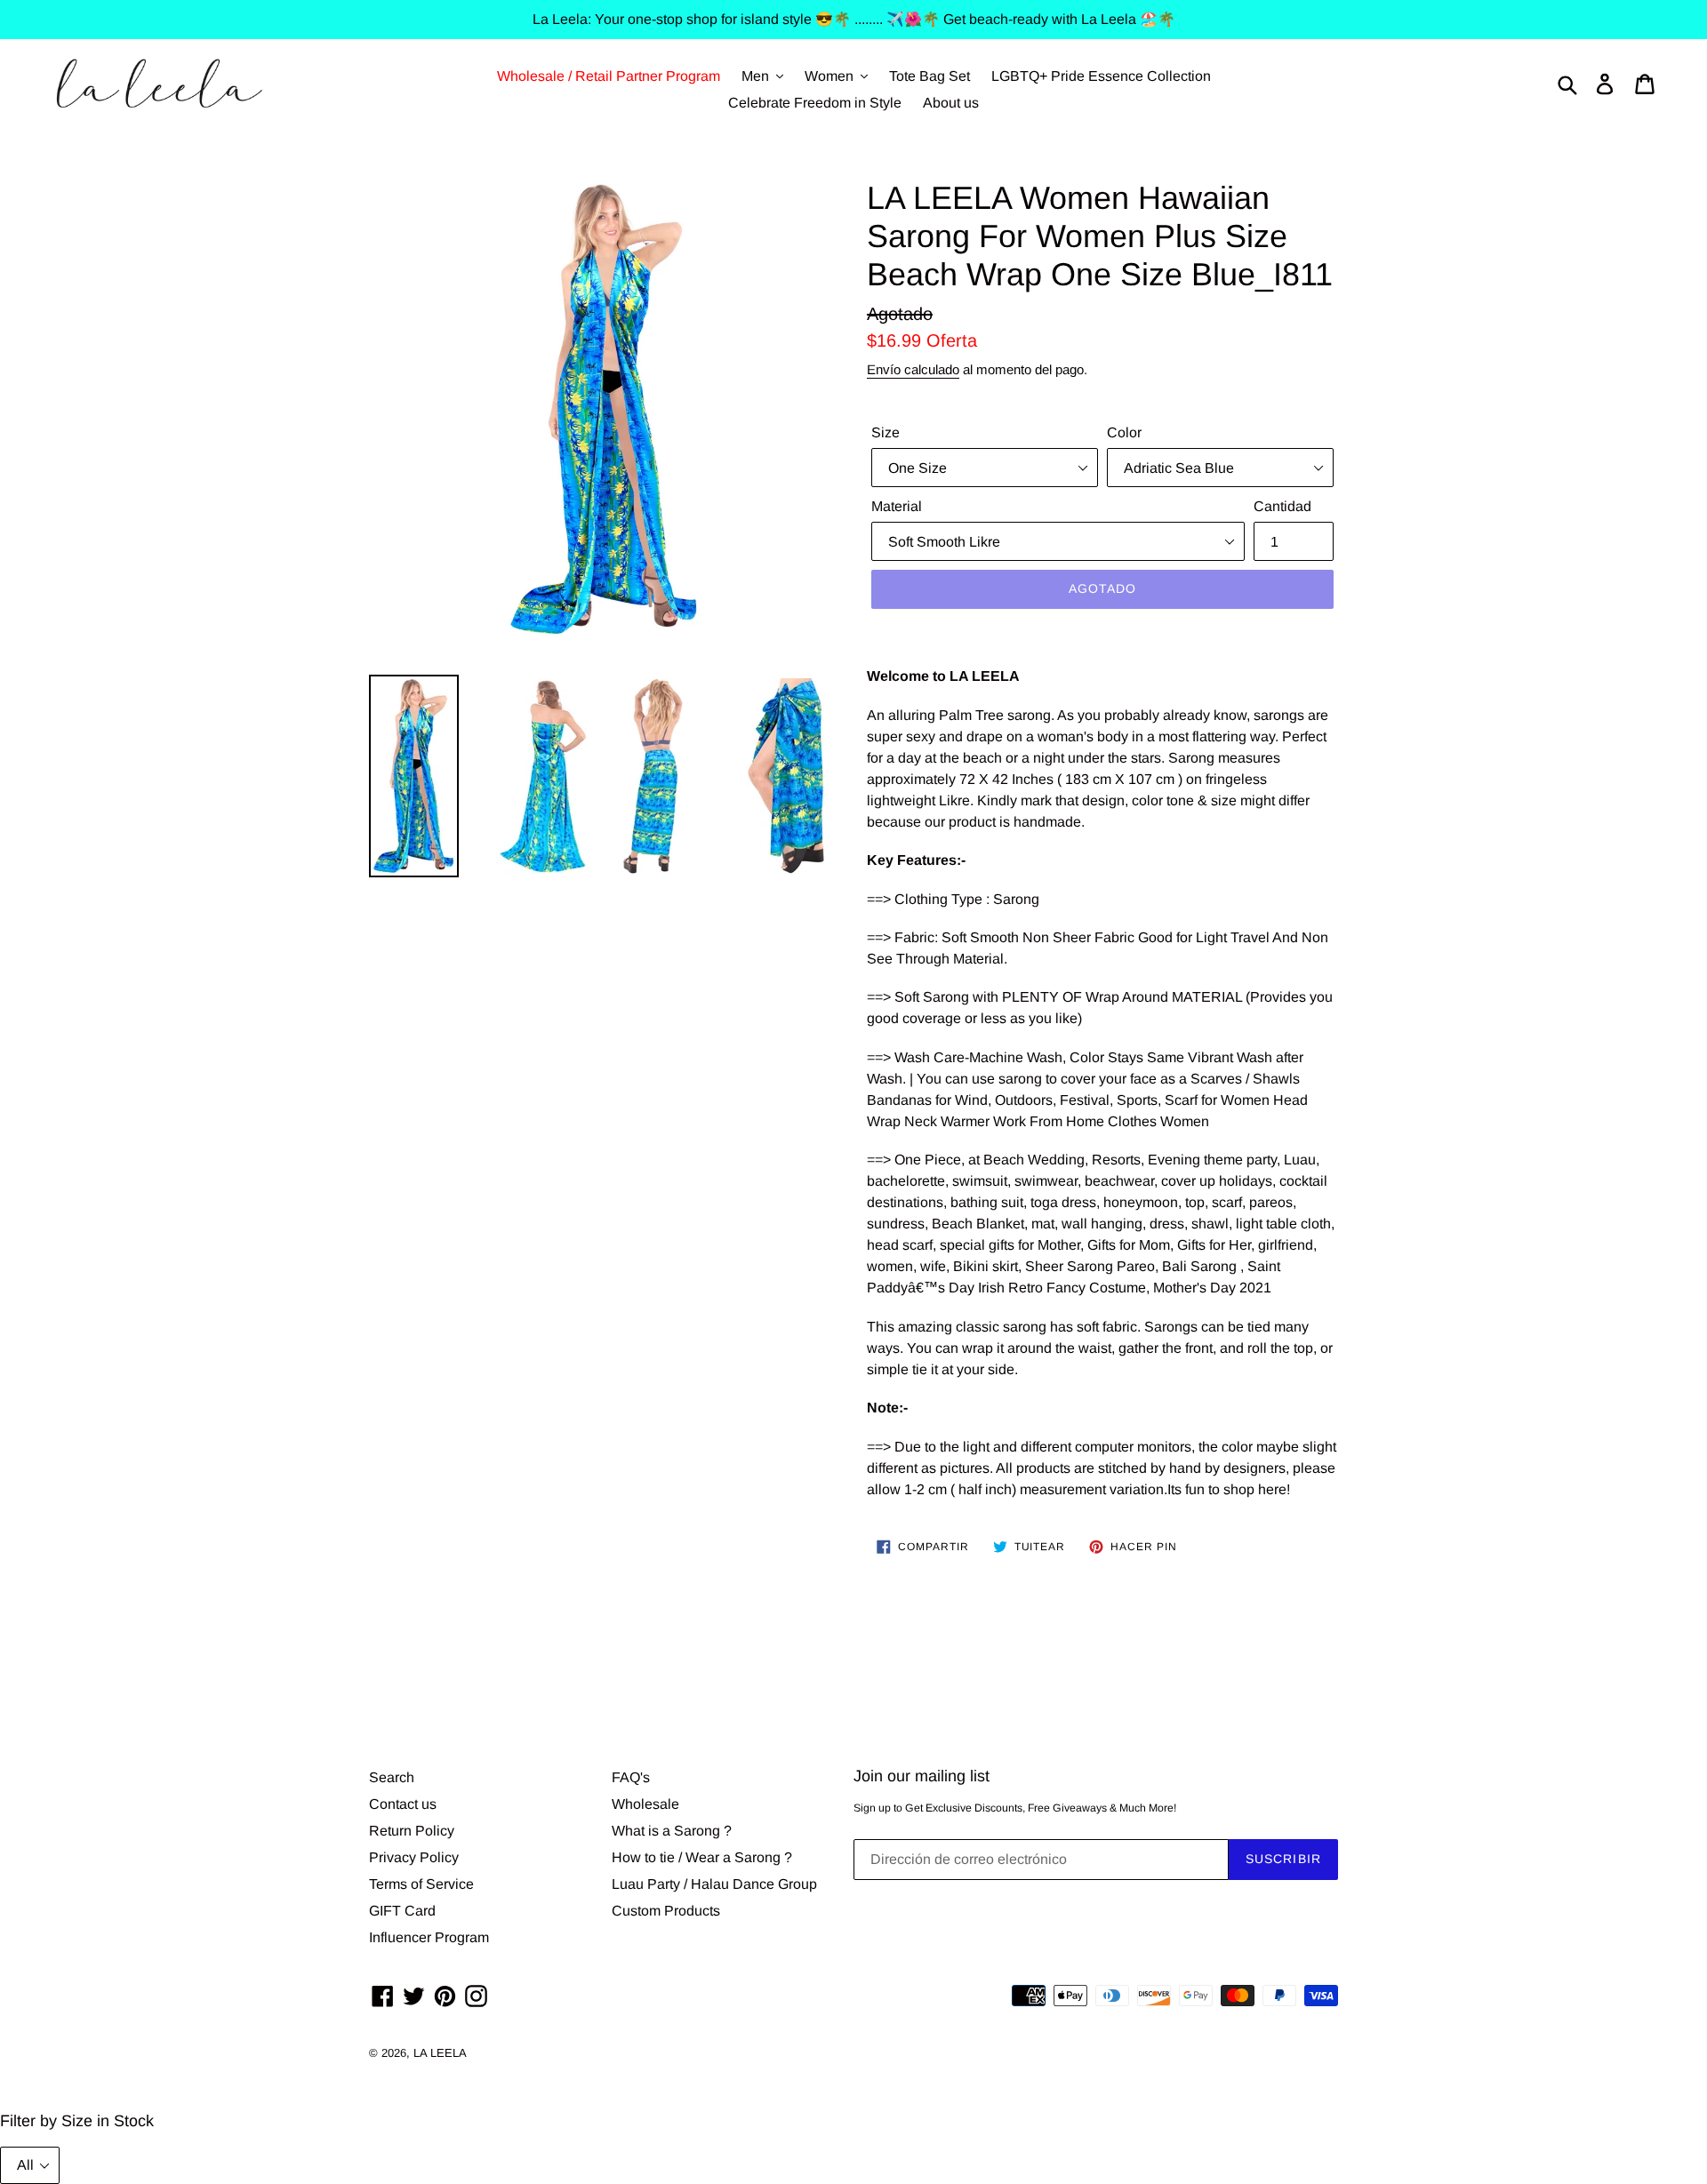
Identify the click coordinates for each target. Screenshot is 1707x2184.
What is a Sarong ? (672, 1831)
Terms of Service (421, 1884)
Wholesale (645, 1804)
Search (392, 1777)
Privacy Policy (414, 1857)
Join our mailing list (922, 1776)
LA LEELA (440, 2053)
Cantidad (1282, 506)
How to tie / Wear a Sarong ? (702, 1857)
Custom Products (666, 1911)
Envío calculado (913, 369)
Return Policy (412, 1831)
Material (897, 506)
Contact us (403, 1804)
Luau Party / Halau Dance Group (714, 1884)
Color (1124, 432)
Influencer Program (429, 1937)
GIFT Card (402, 1911)
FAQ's (631, 1777)
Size (886, 432)
